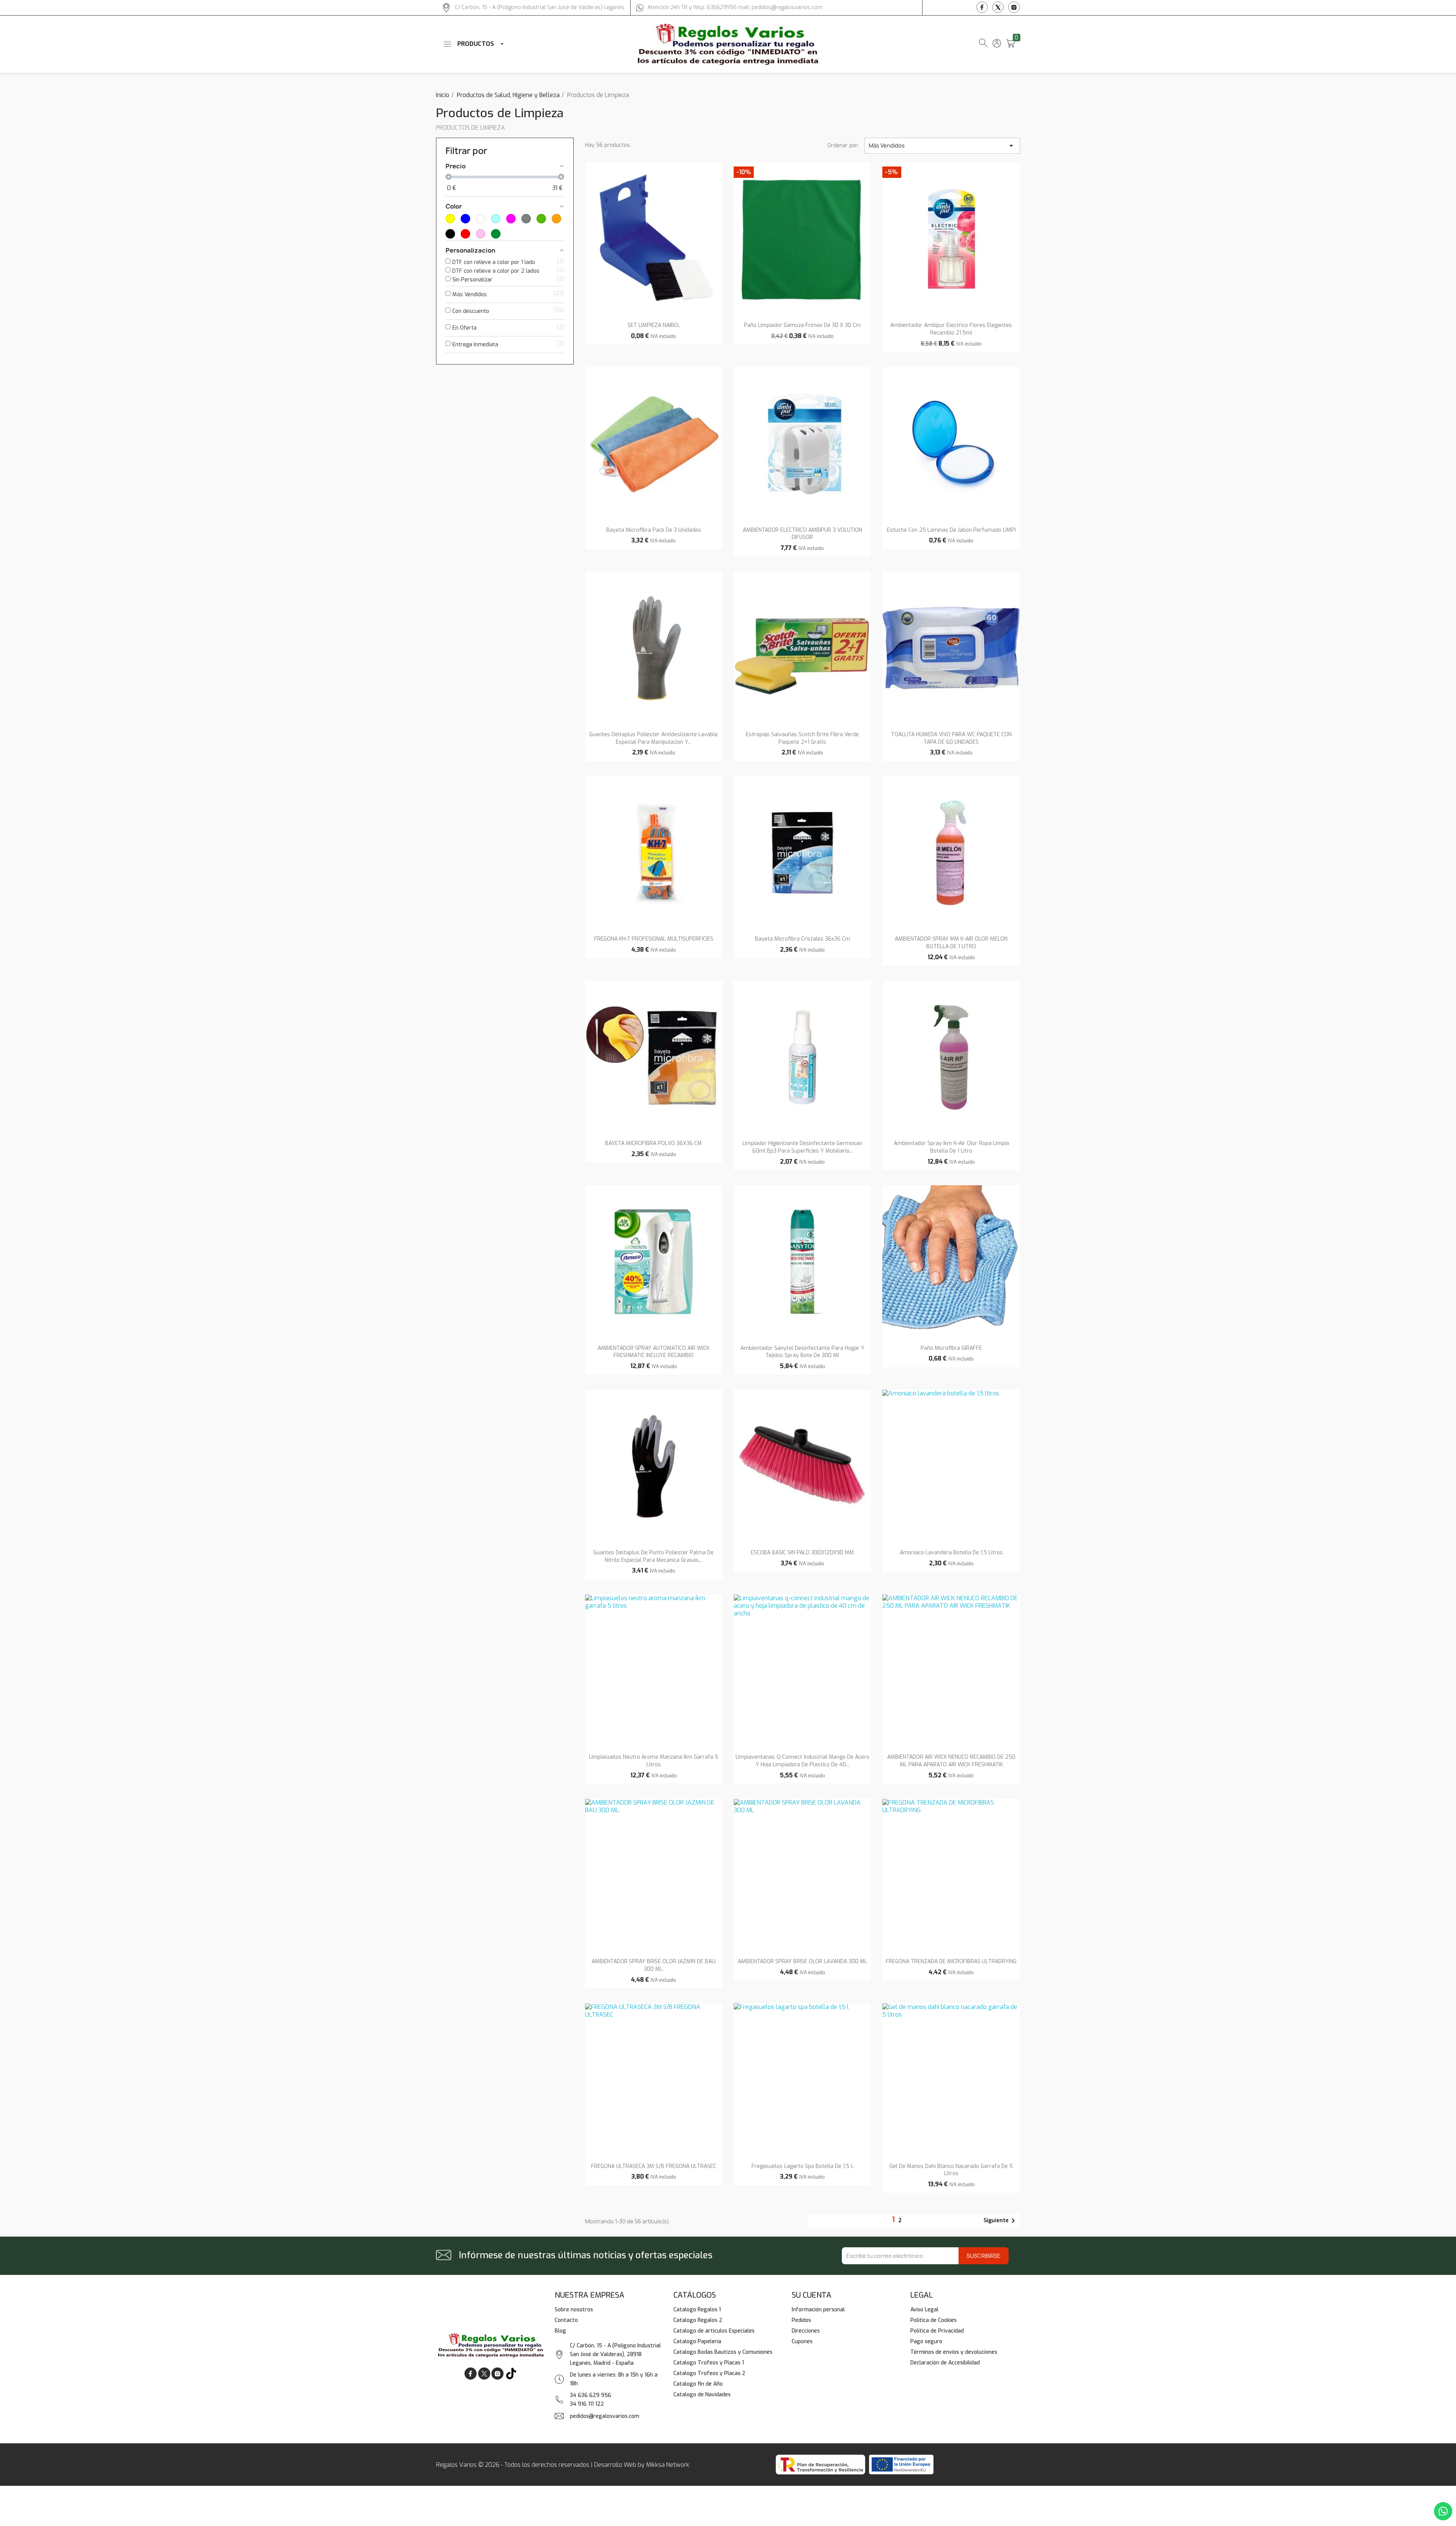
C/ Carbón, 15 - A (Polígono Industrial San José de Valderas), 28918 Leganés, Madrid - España (615, 2354)
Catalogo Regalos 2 (698, 2320)
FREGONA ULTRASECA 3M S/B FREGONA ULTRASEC (654, 2166)
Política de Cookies (934, 2320)
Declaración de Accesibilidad (945, 2363)
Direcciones (806, 2331)
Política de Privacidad (937, 2331)
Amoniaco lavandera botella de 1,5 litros (951, 1553)
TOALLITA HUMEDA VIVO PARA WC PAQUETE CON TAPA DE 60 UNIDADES (951, 738)
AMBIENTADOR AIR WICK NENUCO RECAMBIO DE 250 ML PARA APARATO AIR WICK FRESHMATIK (951, 1761)
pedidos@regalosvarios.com (605, 2416)
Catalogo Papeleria (697, 2341)
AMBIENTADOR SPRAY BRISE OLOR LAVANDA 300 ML (803, 1961)
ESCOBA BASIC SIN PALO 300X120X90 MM (802, 1553)
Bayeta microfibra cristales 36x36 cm (803, 939)
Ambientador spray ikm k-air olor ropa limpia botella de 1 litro (951, 1147)
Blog (560, 2331)
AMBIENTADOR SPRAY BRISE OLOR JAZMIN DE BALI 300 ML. (653, 1965)
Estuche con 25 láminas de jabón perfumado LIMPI (951, 530)
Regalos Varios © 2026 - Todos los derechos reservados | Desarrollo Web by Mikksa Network (563, 2465)
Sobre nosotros (574, 2310)
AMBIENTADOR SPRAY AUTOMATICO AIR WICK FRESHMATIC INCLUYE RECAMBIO (653, 1352)
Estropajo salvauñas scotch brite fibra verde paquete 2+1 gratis (802, 738)
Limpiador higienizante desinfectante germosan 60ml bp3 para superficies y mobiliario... (802, 1147)
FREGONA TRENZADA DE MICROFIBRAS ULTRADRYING (951, 1961)
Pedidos (801, 2320)
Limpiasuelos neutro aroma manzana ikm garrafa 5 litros (653, 1761)
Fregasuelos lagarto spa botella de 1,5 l (803, 2166)
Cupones (802, 2341)
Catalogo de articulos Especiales (714, 2331)
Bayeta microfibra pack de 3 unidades (654, 530)
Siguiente (1001, 2221)
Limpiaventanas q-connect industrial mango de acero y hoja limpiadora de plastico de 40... (803, 1761)
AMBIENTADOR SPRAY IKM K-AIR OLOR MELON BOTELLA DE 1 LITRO (951, 943)
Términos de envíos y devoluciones (954, 2352)
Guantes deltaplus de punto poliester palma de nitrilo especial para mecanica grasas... (653, 1556)
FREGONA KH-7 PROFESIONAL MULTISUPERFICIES (654, 939)
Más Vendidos (942, 146)
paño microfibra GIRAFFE (951, 1348)
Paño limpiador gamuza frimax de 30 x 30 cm (802, 325)
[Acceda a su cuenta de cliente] (997, 45)
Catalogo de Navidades (702, 2395)
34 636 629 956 (591, 2395)
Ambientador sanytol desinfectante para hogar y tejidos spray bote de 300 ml (803, 1352)
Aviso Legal (924, 2310)
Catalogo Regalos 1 (697, 2310)
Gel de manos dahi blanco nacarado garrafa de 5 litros (951, 2170)
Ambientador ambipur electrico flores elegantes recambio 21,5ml (951, 329)
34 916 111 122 (587, 2404)
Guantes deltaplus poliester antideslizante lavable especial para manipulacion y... (653, 738)
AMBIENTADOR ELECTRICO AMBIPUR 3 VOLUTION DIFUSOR (803, 534)
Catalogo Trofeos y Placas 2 (709, 2373)
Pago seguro (926, 2341)
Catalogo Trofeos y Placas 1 (709, 2363)
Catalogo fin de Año (698, 2384)
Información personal (818, 2310)
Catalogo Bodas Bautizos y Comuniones (723, 2352)
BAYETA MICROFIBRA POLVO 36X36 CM (653, 1143)
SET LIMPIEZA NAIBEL (654, 325)
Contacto (566, 2320)
